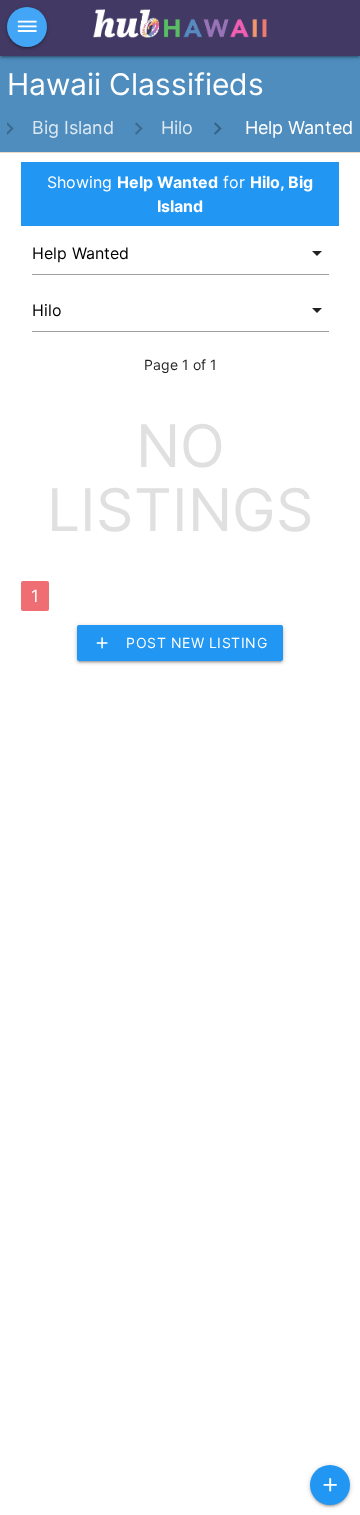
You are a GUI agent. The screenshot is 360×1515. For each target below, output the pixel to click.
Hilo (177, 127)
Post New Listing (180, 643)
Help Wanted (296, 127)
